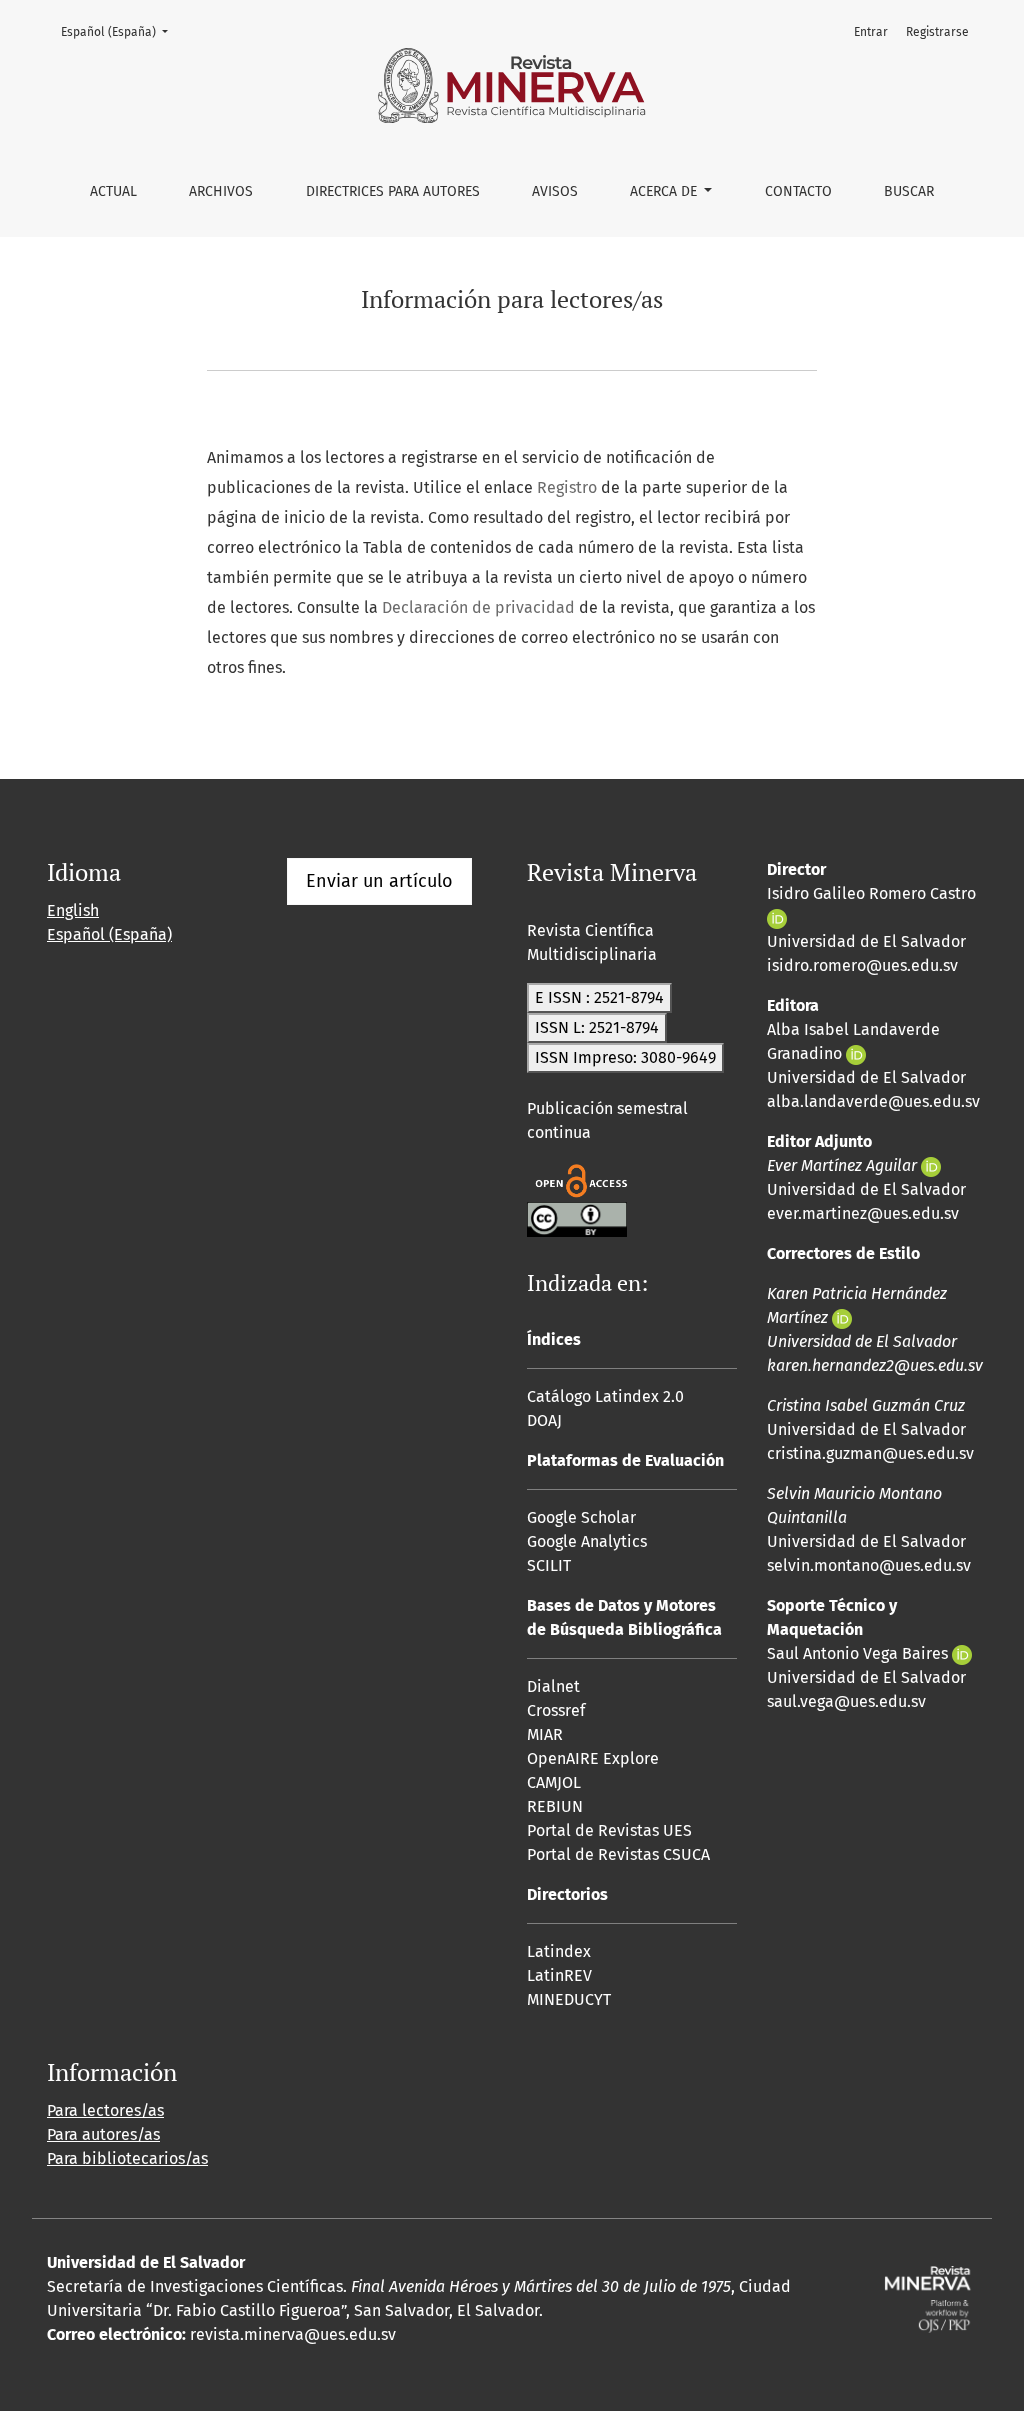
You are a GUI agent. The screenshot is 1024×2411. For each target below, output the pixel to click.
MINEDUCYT (569, 1999)
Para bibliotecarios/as (127, 2158)
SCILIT (549, 1565)
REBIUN (555, 1806)
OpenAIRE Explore (593, 1758)
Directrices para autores (393, 191)
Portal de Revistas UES (609, 1830)
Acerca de (665, 191)
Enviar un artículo (379, 881)
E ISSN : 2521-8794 (599, 997)
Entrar (871, 32)
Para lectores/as (105, 2110)
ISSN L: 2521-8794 (597, 1027)
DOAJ (544, 1420)
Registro (567, 487)
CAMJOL (554, 1782)
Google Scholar (581, 1517)
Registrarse (937, 32)
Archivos (221, 191)
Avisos (555, 191)
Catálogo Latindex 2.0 (605, 1396)
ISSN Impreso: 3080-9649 (625, 1057)
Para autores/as (103, 2134)
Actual (113, 191)
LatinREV (559, 1975)
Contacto (798, 191)
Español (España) (120, 31)
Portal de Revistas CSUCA (618, 1854)
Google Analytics (587, 1541)
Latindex (559, 1951)
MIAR (545, 1734)
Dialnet (553, 1686)
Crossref (556, 1710)
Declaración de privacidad (478, 607)
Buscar (909, 191)
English (73, 910)
